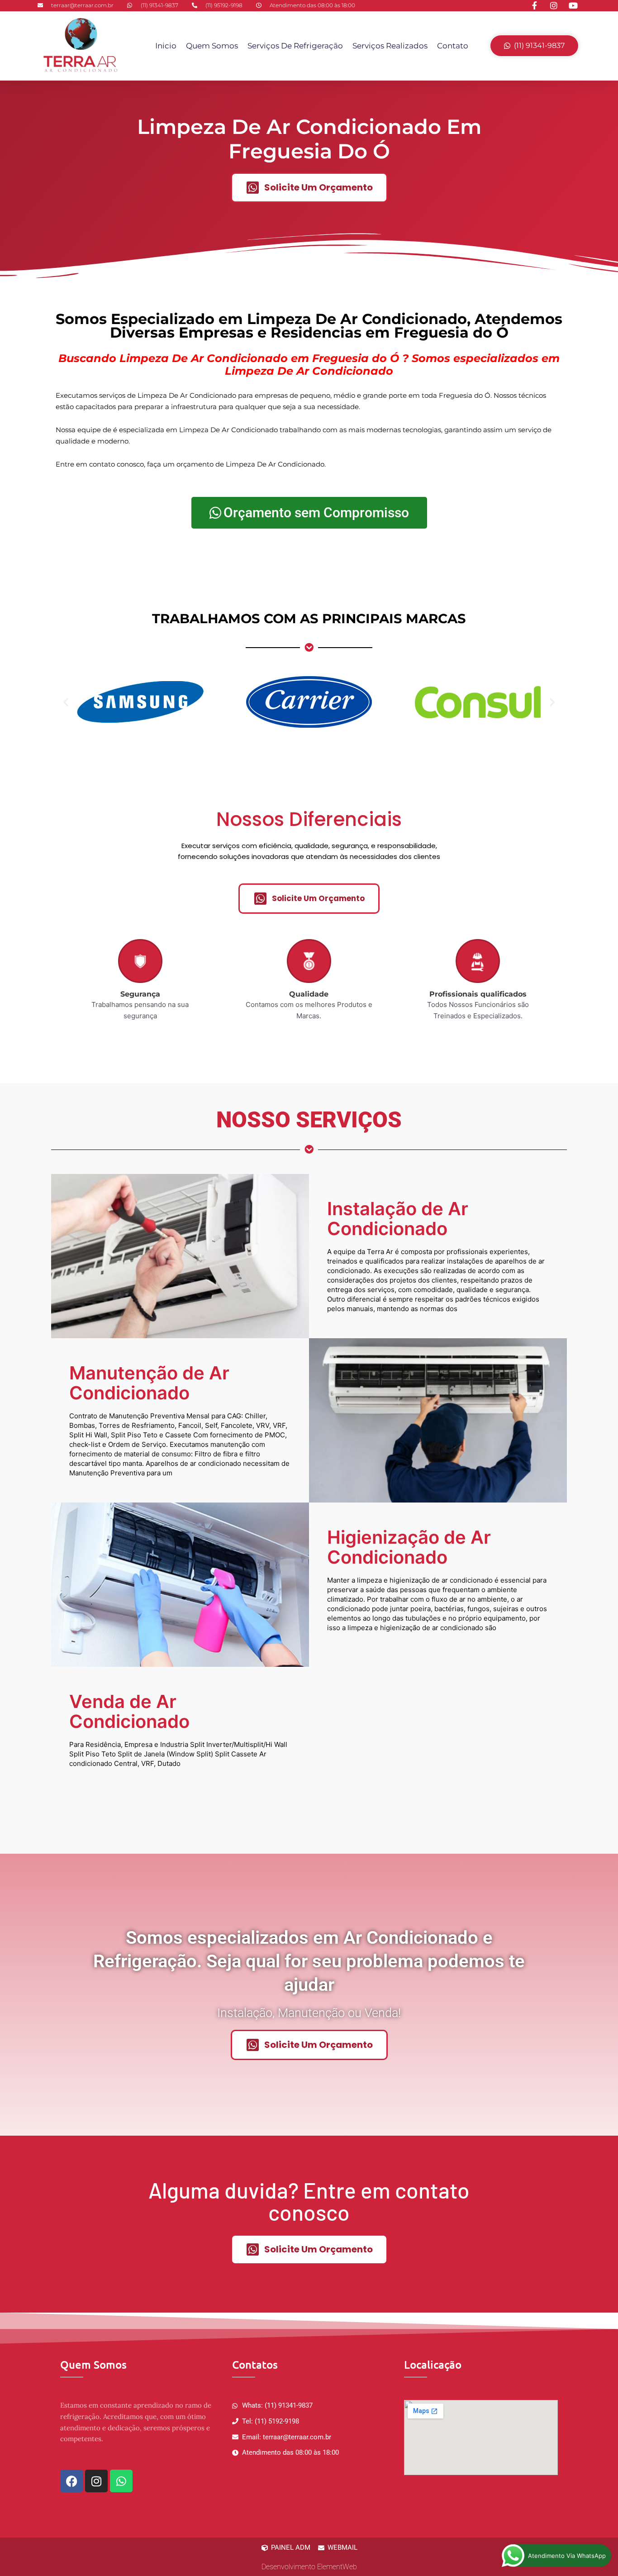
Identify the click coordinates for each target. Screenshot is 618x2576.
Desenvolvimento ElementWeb (309, 2567)
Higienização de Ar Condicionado (409, 1547)
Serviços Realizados (390, 46)
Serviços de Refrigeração (295, 46)
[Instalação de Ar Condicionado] (180, 1256)
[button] (66, 702)
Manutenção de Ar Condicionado (149, 1383)
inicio (166, 46)
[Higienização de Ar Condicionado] (180, 1585)
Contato (453, 46)
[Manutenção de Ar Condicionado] (438, 1421)
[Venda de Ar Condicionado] (438, 1749)
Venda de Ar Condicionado (129, 1711)
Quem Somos (212, 46)
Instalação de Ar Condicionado (398, 1219)
